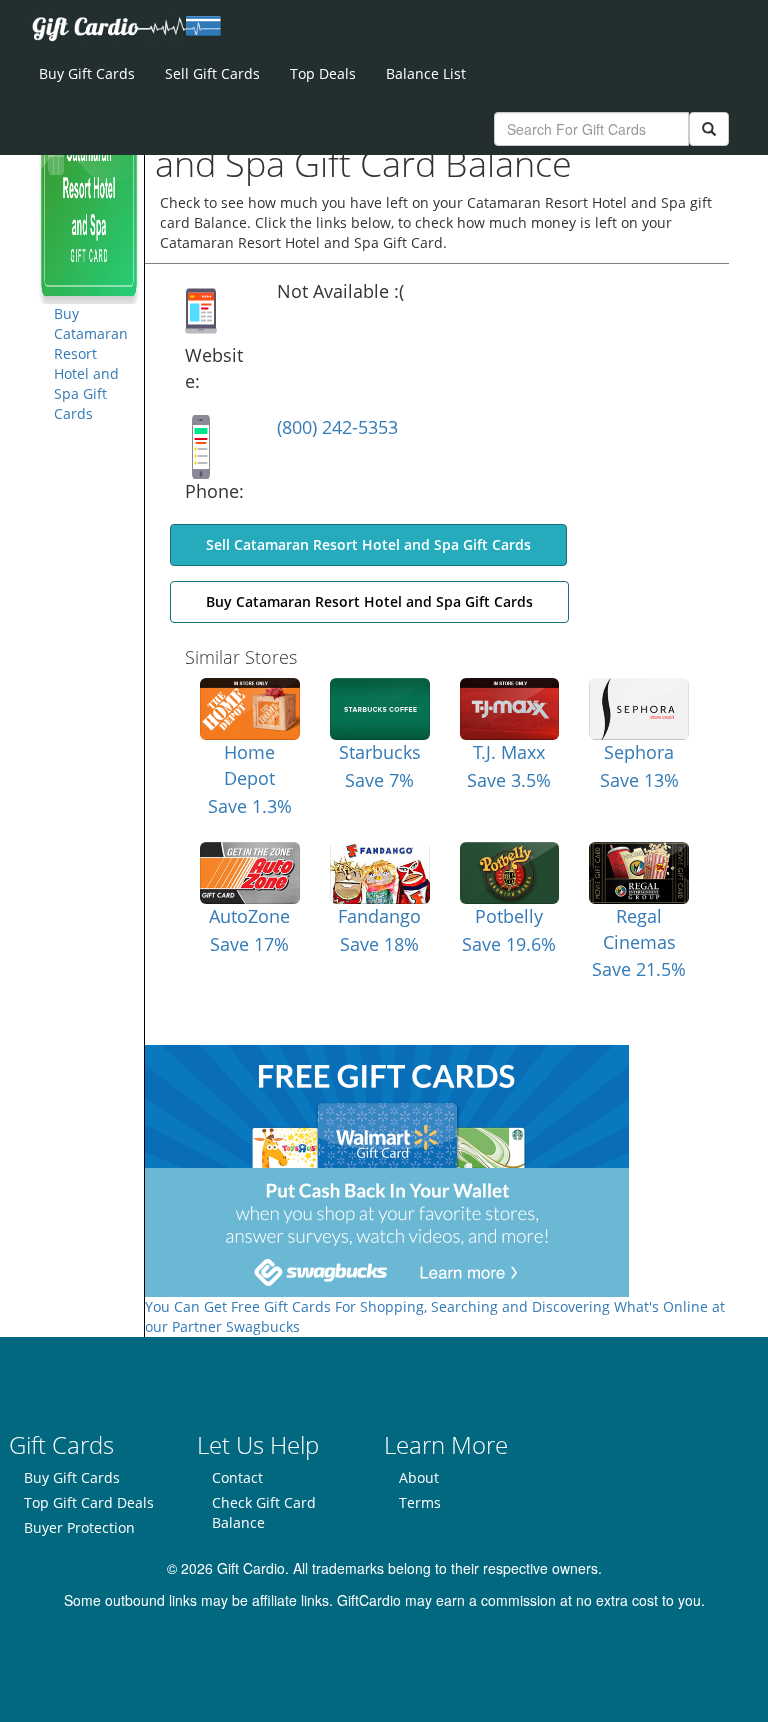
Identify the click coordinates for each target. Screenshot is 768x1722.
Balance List (426, 73)
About (419, 1477)
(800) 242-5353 (337, 427)
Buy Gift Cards (87, 73)
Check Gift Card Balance (264, 1512)
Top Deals (323, 73)
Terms (420, 1502)
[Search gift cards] (709, 129)
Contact (237, 1477)
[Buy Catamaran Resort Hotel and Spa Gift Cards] (89, 202)
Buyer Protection (79, 1527)
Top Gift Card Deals (89, 1502)
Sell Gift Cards (212, 73)
